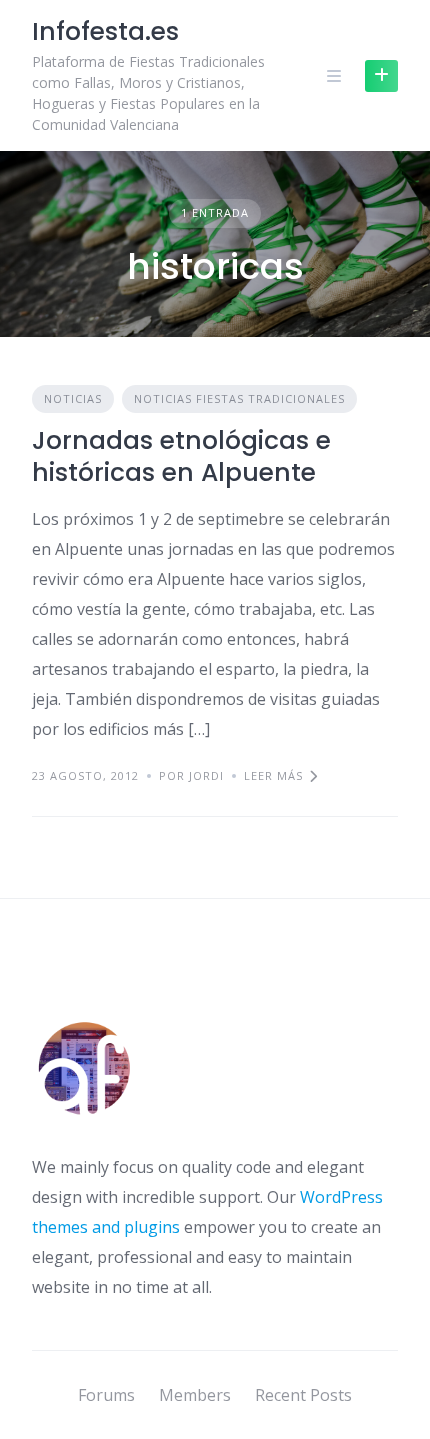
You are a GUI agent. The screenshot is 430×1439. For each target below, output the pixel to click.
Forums (106, 1395)
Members (195, 1395)
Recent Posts (303, 1395)
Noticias (73, 398)
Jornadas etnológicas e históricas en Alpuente (181, 456)
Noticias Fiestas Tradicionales (239, 398)
